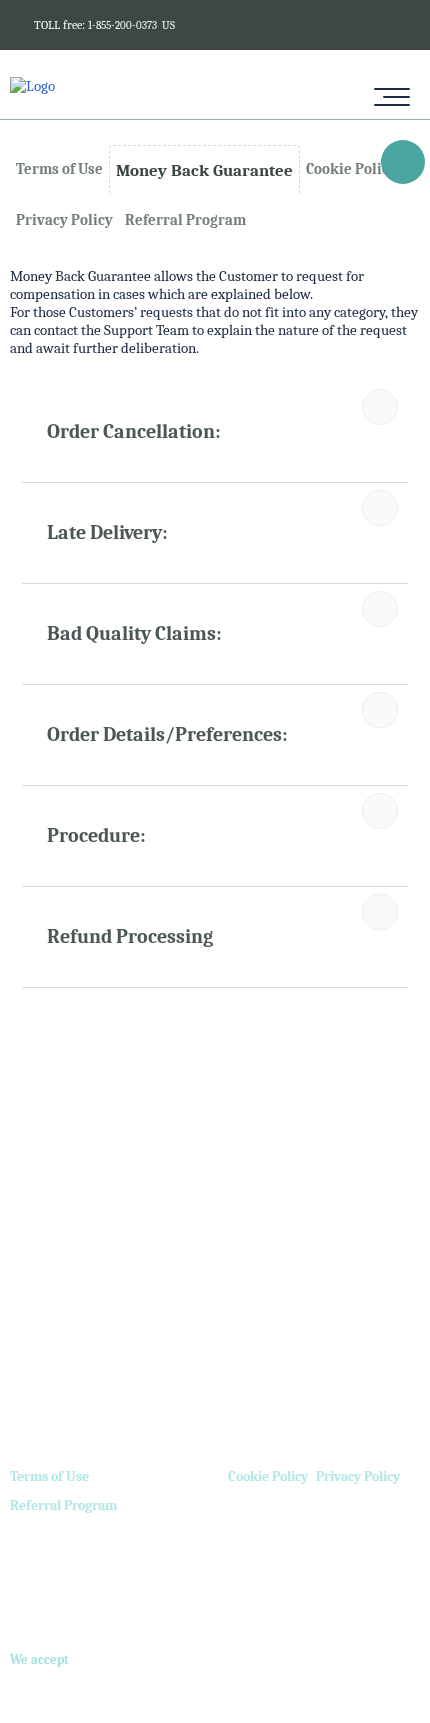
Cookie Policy (268, 1476)
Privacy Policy (358, 1476)
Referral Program (63, 1505)
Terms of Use (49, 1476)
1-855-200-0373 (122, 25)
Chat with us (400, 165)
